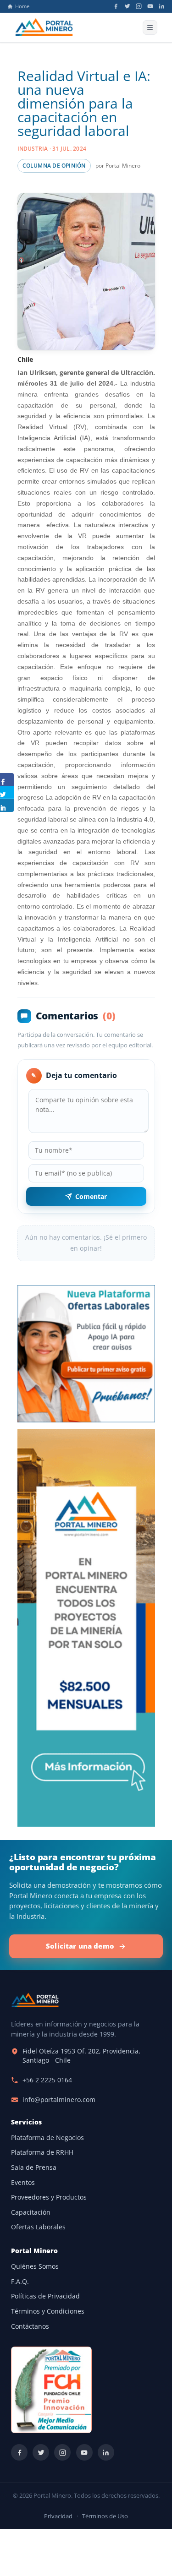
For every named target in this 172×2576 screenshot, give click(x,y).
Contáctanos (30, 2326)
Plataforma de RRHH (42, 2152)
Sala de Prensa (34, 2168)
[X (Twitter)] (127, 6)
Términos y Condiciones (48, 2311)
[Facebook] (116, 6)
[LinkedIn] (162, 6)
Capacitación (31, 2212)
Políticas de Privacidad (45, 2296)
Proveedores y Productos (49, 2197)
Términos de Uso (105, 2516)
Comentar (91, 1196)
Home (22, 6)
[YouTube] (150, 6)
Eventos (23, 2183)
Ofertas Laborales (38, 2227)
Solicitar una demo (80, 1946)
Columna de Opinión (54, 166)
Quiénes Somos (35, 2266)
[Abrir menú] (150, 27)
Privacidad (58, 2516)
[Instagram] (139, 6)
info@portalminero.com (59, 2100)
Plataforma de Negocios (47, 2138)
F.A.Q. (20, 2282)
